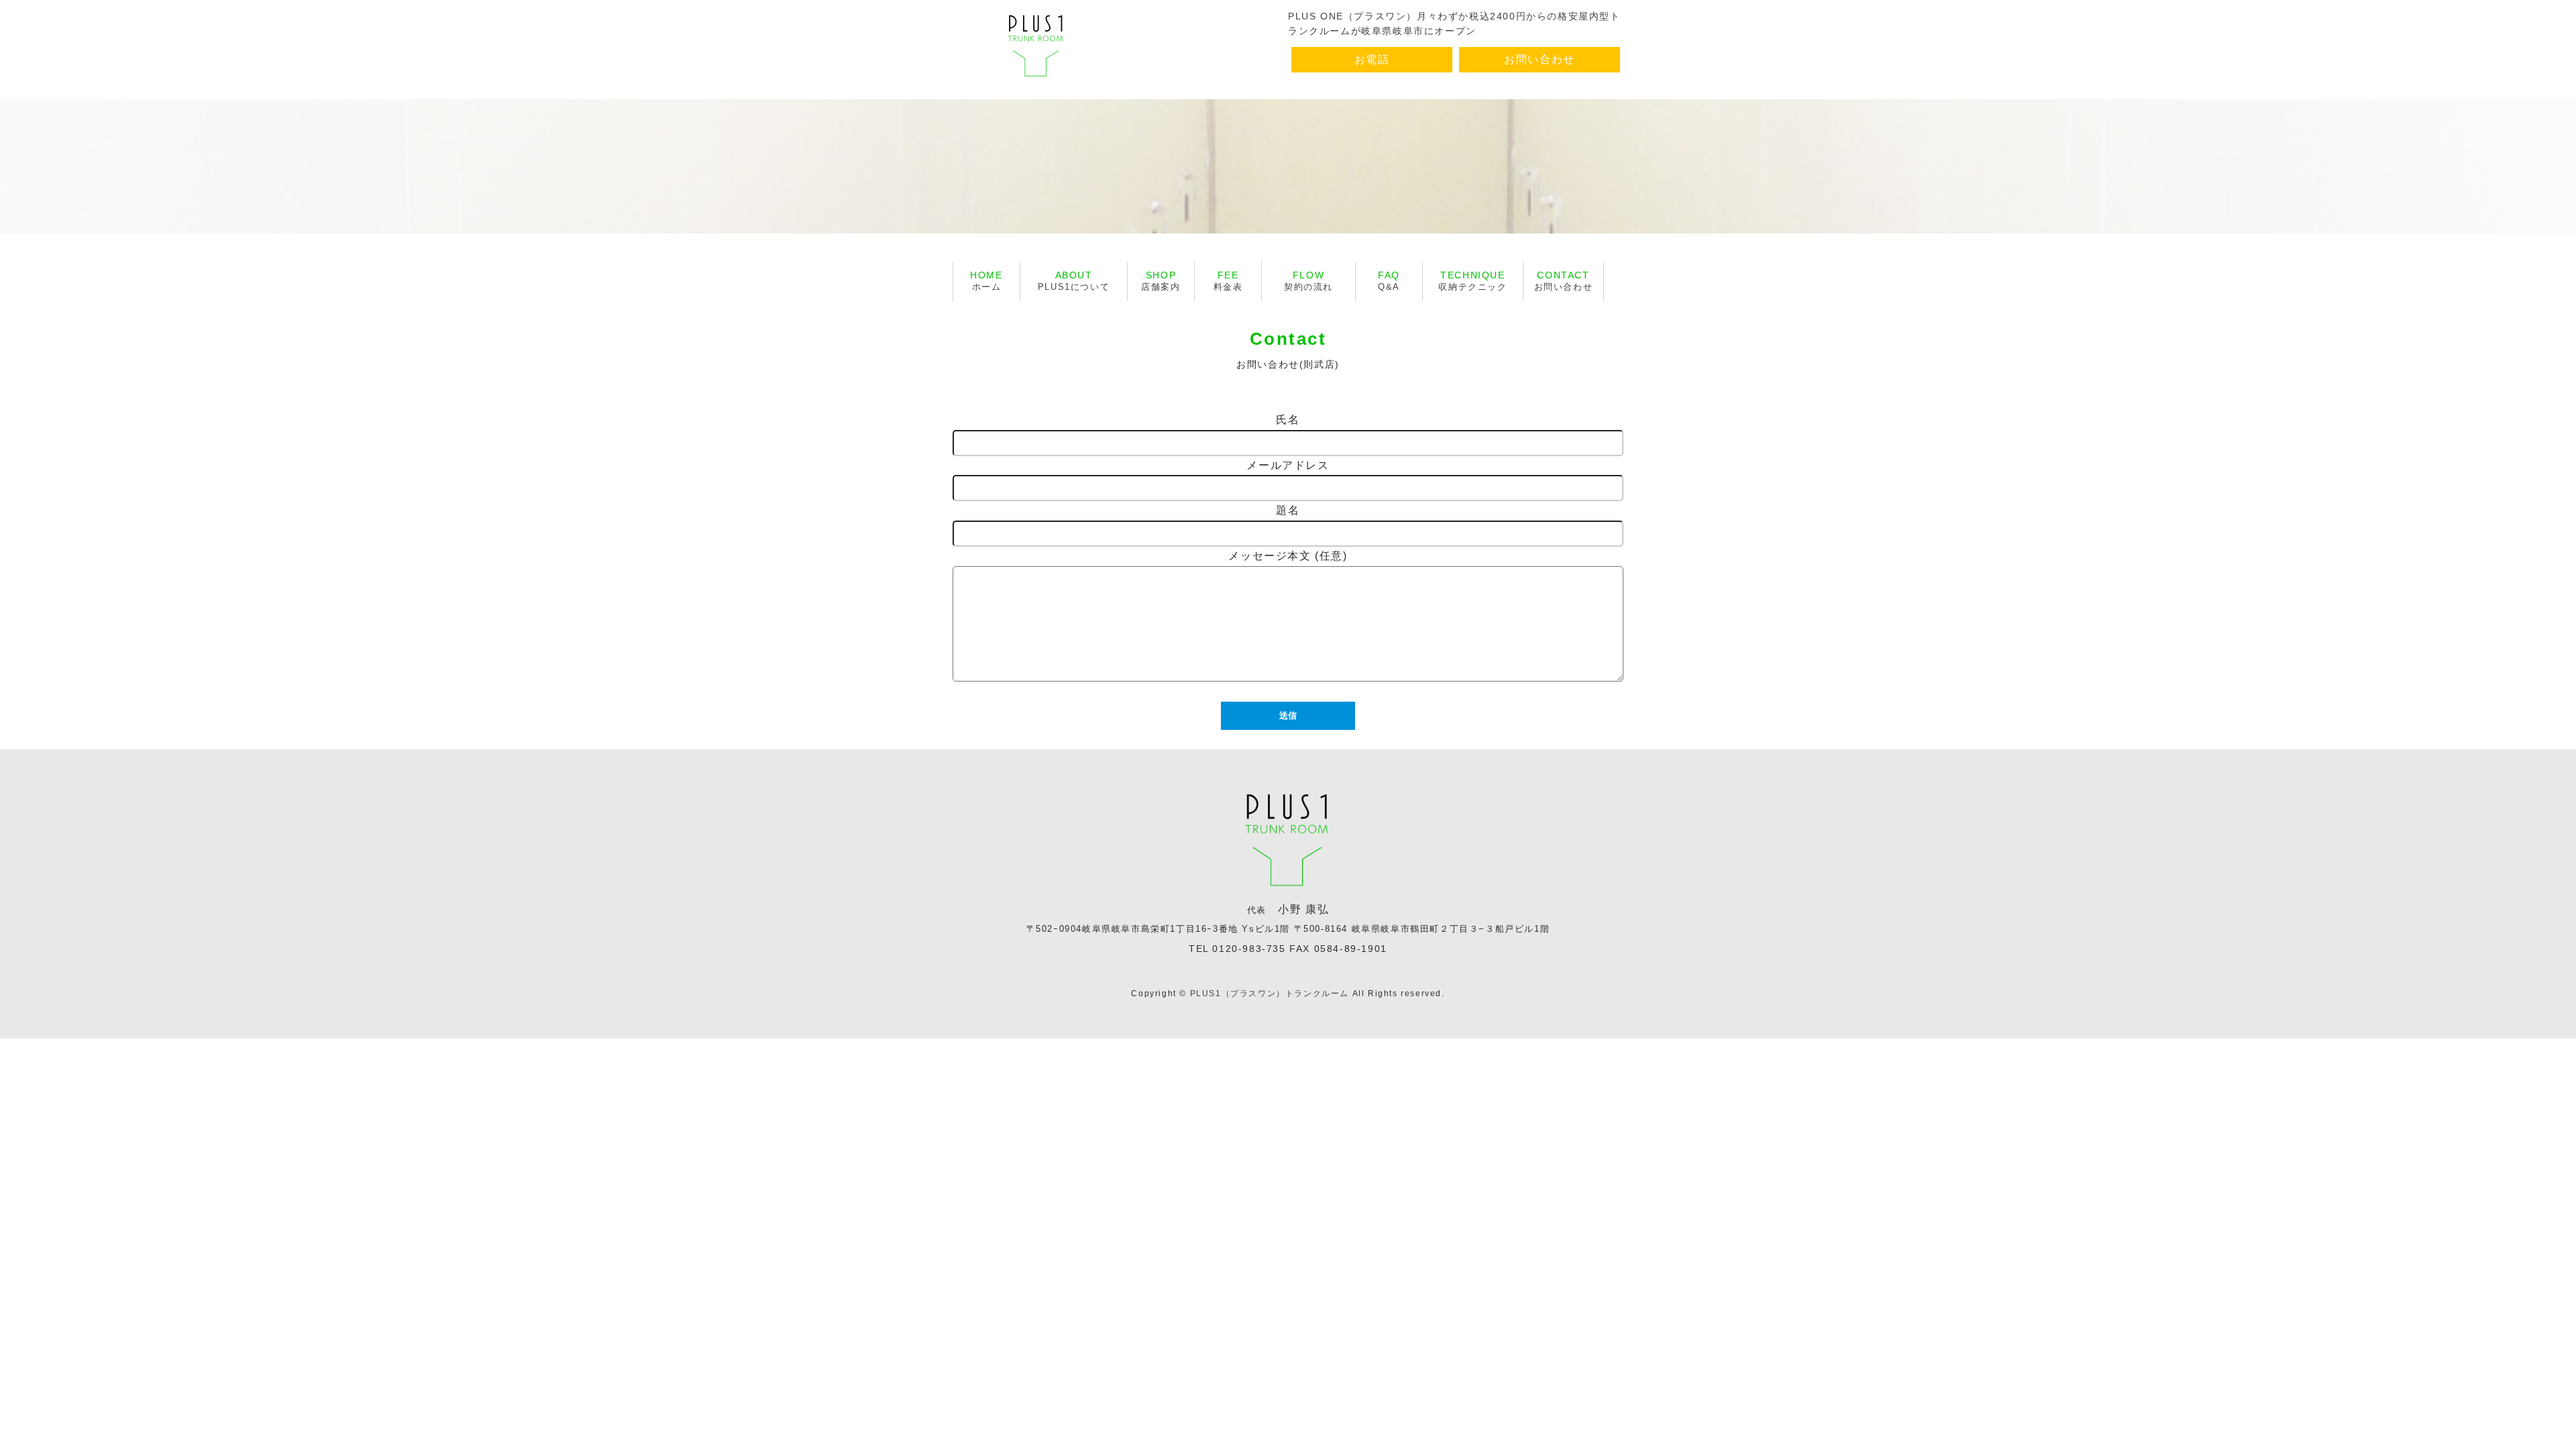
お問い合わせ (1540, 59)
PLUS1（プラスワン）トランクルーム (1270, 994)
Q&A (1389, 281)
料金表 (1228, 281)
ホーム (986, 281)
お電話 (1372, 59)
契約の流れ (1308, 281)
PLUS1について (1074, 281)
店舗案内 (1161, 281)
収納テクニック (1472, 281)
